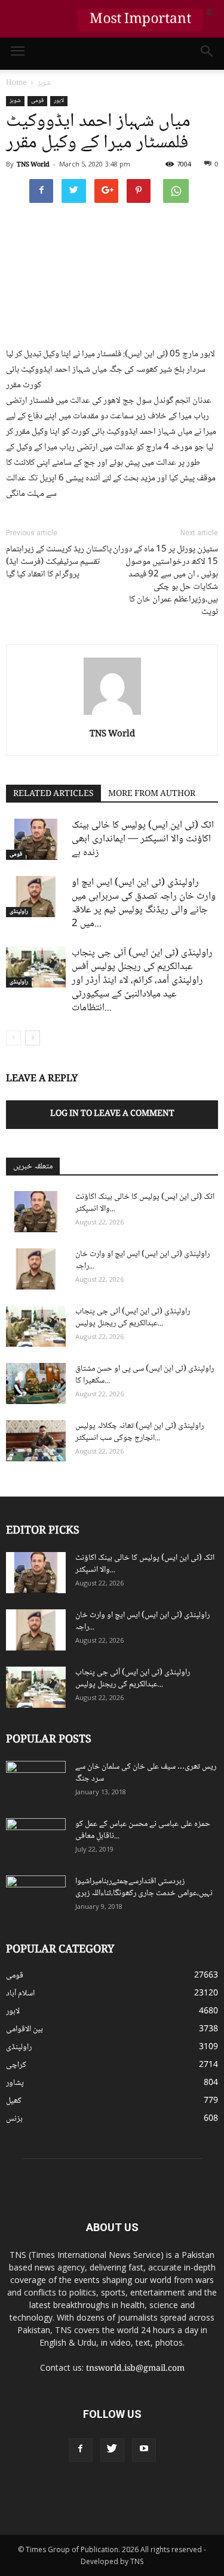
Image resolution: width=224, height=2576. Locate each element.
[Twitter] (112, 2450)
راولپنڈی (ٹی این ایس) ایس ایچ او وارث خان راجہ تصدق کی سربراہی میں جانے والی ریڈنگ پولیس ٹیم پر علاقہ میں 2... (144, 903)
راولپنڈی (19, 912)
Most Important (140, 20)
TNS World (33, 165)
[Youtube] (144, 2450)
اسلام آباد (20, 1994)
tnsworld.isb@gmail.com (135, 2369)
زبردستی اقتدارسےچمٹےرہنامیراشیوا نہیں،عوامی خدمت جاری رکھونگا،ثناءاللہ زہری (144, 1887)
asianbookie (95, 2504)
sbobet (14, 2504)
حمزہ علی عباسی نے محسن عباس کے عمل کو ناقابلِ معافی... (143, 1830)
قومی (37, 101)
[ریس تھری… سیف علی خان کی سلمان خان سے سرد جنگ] (36, 1782)
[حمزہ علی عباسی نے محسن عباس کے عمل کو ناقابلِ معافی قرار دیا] (36, 1839)
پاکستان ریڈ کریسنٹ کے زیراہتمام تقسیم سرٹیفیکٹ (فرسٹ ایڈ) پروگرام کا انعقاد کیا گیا (59, 562)
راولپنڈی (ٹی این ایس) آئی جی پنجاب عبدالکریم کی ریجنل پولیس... (133, 1318)
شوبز (15, 101)
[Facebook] (81, 2450)
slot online (133, 2504)
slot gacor (205, 2504)
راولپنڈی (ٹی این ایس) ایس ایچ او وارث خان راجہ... (142, 1260)
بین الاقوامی (24, 2029)
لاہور (59, 101)
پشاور (15, 2083)
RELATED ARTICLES (53, 794)
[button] (207, 54)
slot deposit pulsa (105, 2516)
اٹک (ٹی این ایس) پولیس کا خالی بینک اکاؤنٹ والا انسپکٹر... (145, 1203)
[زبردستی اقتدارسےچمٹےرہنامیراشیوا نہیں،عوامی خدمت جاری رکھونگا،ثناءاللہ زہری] (36, 1896)
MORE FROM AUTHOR (152, 794)
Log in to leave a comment (112, 1114)
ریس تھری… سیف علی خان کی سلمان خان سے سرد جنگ (146, 1773)
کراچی (16, 2065)
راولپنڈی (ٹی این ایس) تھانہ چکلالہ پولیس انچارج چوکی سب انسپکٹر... (139, 1432)
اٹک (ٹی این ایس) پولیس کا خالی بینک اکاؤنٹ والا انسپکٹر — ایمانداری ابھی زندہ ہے (143, 839)
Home (16, 83)
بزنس (14, 2119)
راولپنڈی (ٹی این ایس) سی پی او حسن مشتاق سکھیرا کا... (145, 1375)
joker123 (62, 2516)
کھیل (14, 2101)
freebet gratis (157, 2516)
